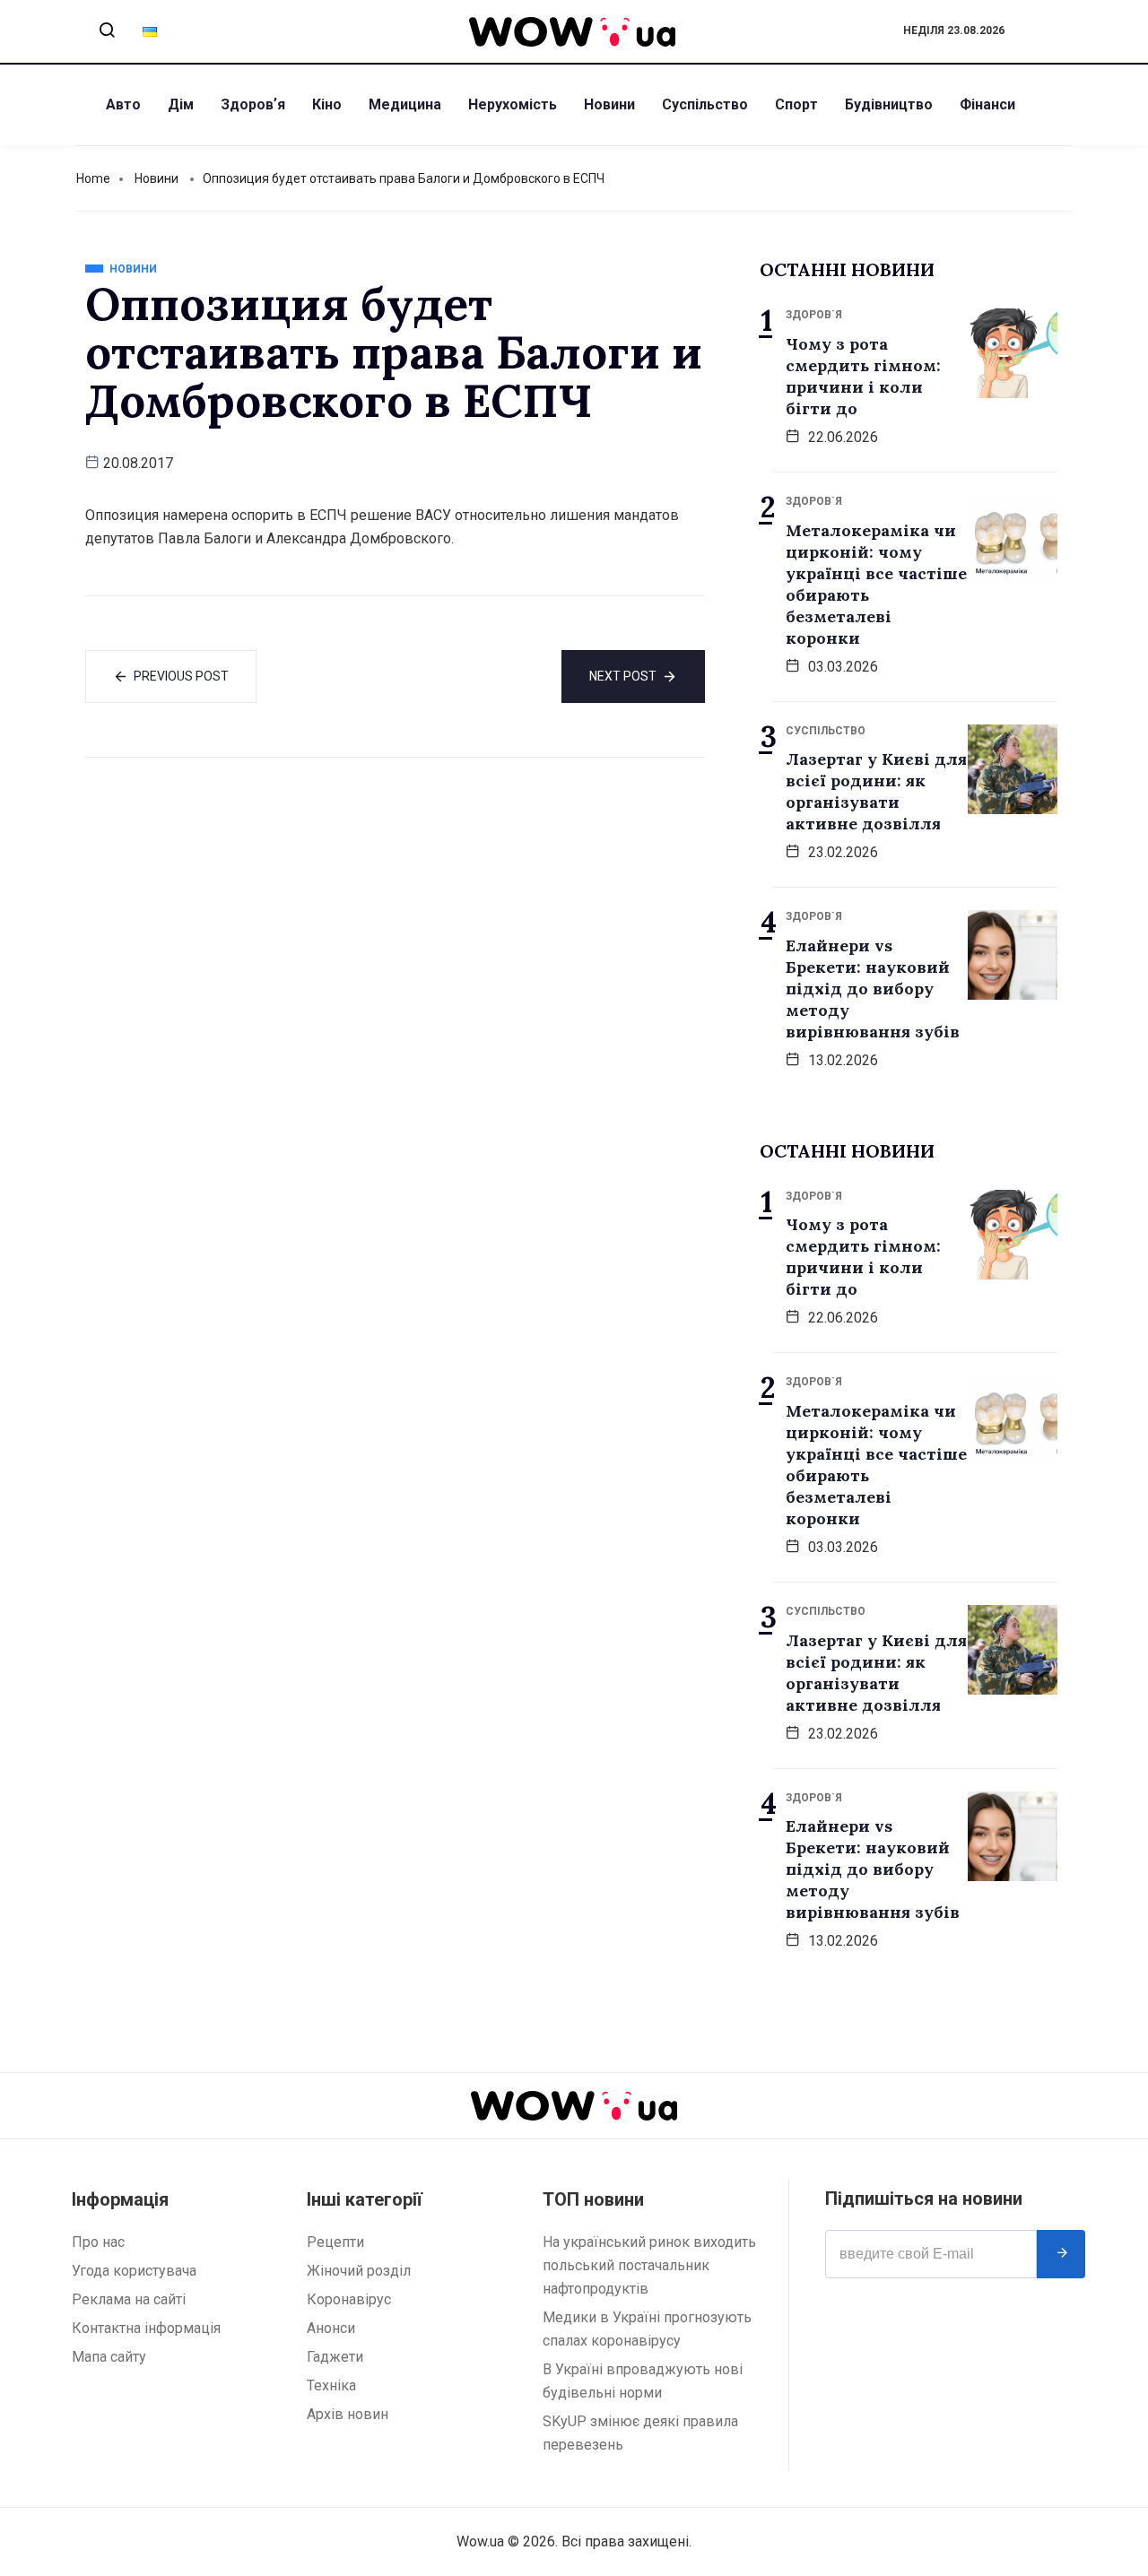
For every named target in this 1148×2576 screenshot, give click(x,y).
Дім (181, 104)
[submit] (1061, 2254)
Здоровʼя (253, 104)
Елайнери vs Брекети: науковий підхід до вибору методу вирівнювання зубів (873, 989)
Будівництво (889, 104)
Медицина (405, 104)
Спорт (796, 104)
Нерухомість (513, 104)
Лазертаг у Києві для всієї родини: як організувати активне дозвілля (876, 791)
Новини (609, 104)
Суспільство (705, 104)
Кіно (327, 104)
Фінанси (987, 104)
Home (93, 178)
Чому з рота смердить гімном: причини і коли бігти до (863, 376)
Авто (123, 104)
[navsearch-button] (107, 31)
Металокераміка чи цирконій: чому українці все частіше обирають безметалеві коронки (876, 584)
